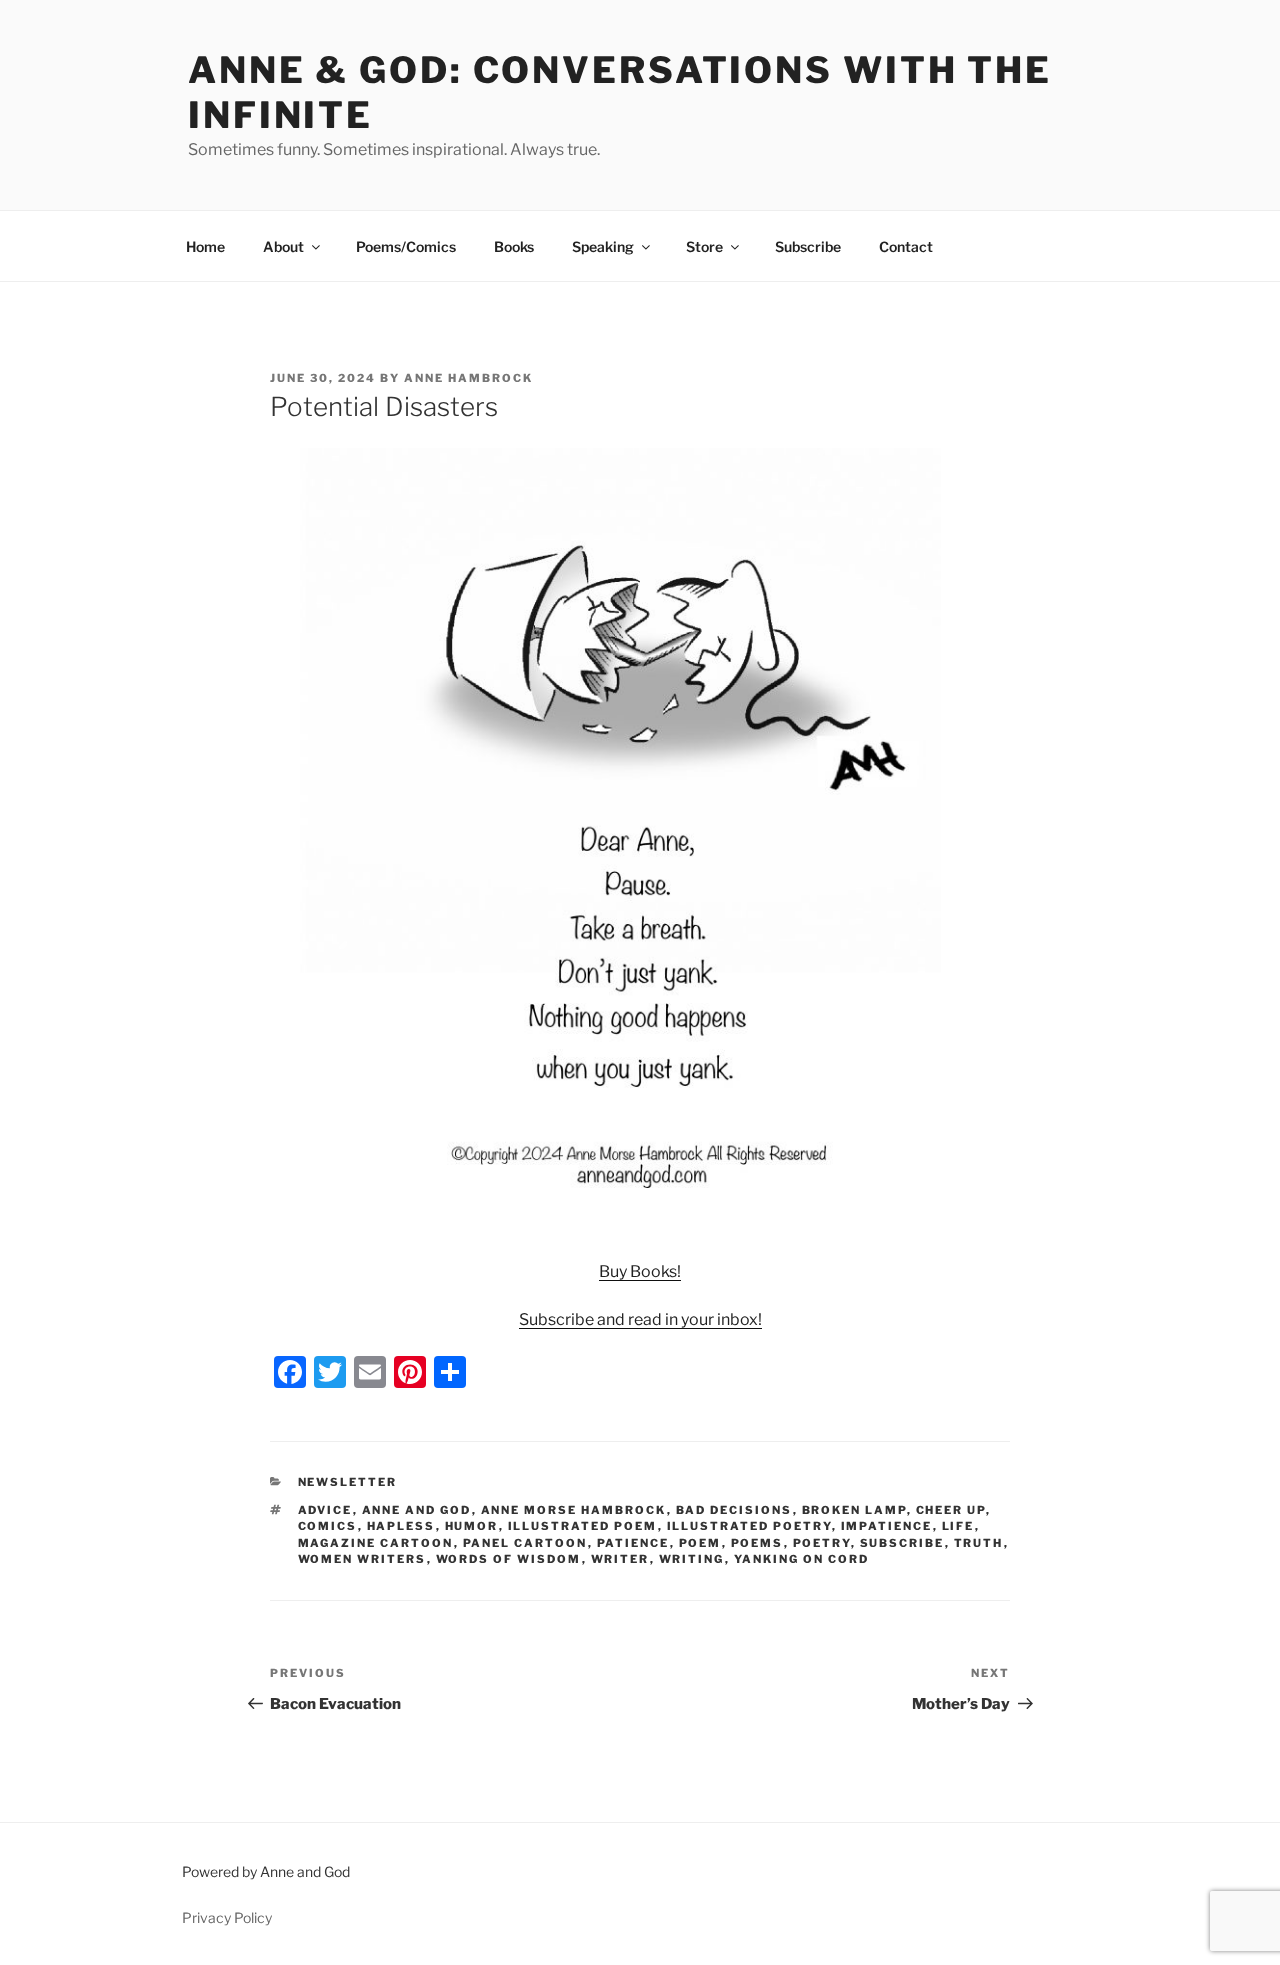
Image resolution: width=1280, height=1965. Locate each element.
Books (514, 246)
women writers (362, 1559)
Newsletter (348, 1482)
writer (620, 1559)
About (283, 246)
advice (325, 1510)
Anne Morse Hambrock (574, 1510)
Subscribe (808, 246)
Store (704, 246)
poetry (822, 1543)
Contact (906, 246)
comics (328, 1526)
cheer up (951, 1510)
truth (979, 1543)
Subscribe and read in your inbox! (640, 1319)
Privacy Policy (227, 1917)
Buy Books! (640, 1271)
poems (757, 1543)
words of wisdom (509, 1559)
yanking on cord (802, 1559)
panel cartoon (525, 1543)
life (958, 1526)
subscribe (902, 1543)
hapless (401, 1526)
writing (692, 1559)
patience (633, 1543)
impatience (887, 1526)
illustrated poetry (749, 1526)
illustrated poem (583, 1526)
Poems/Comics (406, 246)
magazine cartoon (376, 1543)
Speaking (603, 246)
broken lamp (854, 1510)
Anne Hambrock (468, 378)
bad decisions (734, 1510)
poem (700, 1543)
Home (205, 246)
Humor (472, 1526)
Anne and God (417, 1510)
